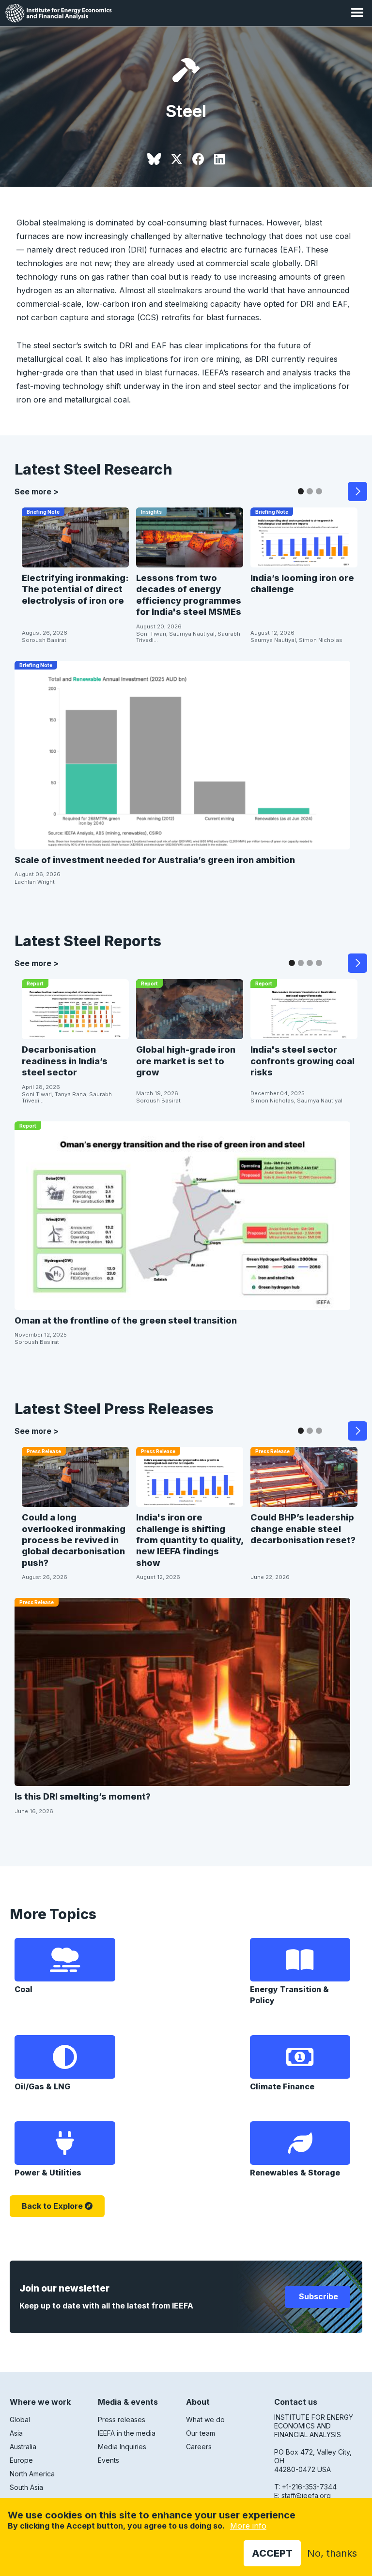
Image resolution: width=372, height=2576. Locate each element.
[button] (357, 13)
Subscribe (318, 2296)
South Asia (26, 2487)
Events (108, 2460)
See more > (37, 491)
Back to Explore (52, 2206)
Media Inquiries (122, 2447)
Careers (199, 2447)
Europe (21, 2460)
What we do (205, 2420)
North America (32, 2474)
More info (248, 2526)
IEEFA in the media (127, 2433)
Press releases (122, 2420)
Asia (16, 2433)
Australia (23, 2447)
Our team (201, 2433)
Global (20, 2420)
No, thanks (332, 2553)
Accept (272, 2553)
